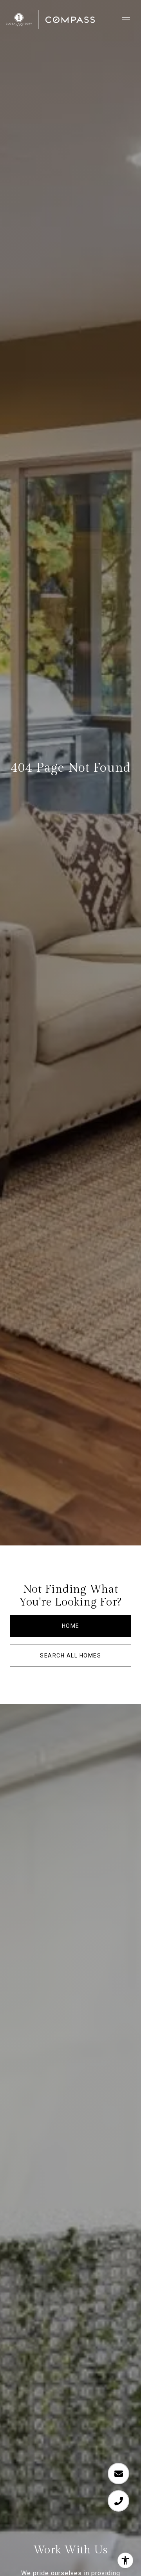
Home (71, 1626)
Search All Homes (70, 1656)
